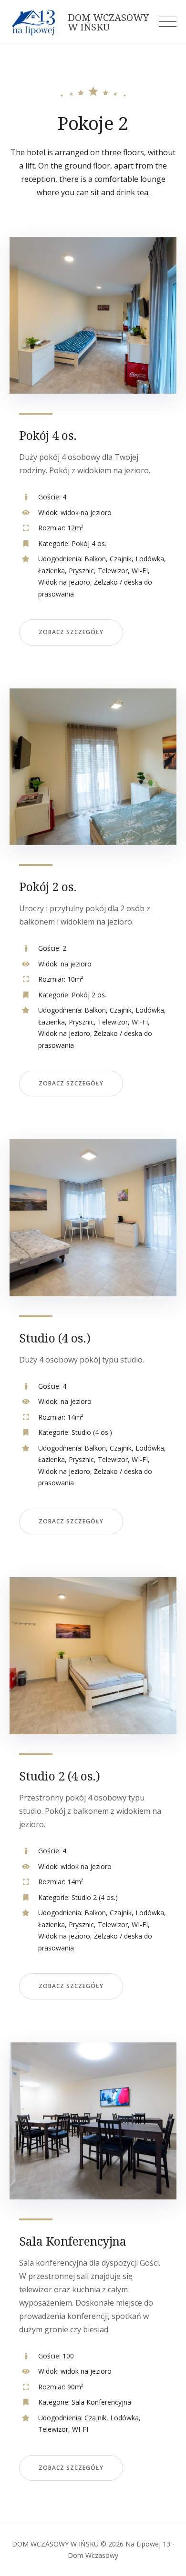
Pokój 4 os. (48, 435)
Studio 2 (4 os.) (59, 1776)
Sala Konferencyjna (72, 2241)
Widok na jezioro (64, 582)
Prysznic (81, 571)
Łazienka (52, 571)
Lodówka (150, 559)
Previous (33, 323)
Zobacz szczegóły (71, 632)
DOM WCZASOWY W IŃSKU (108, 22)
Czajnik (121, 559)
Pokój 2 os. (48, 886)
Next (153, 323)
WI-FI (140, 571)
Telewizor (113, 571)
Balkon (95, 559)
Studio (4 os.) (55, 1338)
